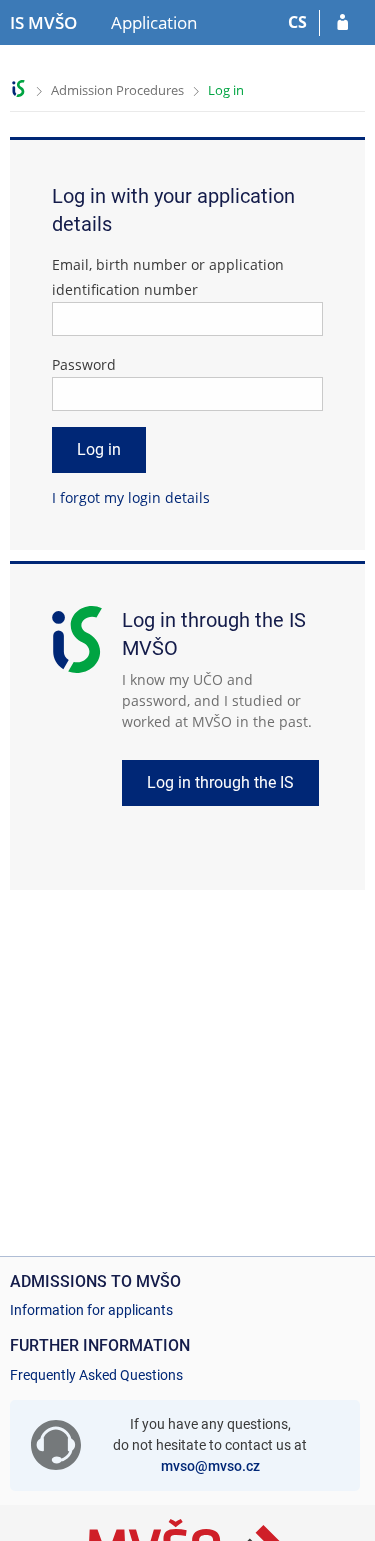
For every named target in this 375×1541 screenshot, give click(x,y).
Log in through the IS (220, 782)
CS (297, 22)
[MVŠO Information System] (18, 88)
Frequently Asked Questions (96, 1375)
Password (84, 364)
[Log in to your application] (342, 23)
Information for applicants (91, 1310)
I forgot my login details (131, 497)
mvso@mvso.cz (210, 1466)
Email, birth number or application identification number (168, 277)
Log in (226, 90)
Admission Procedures (117, 90)
